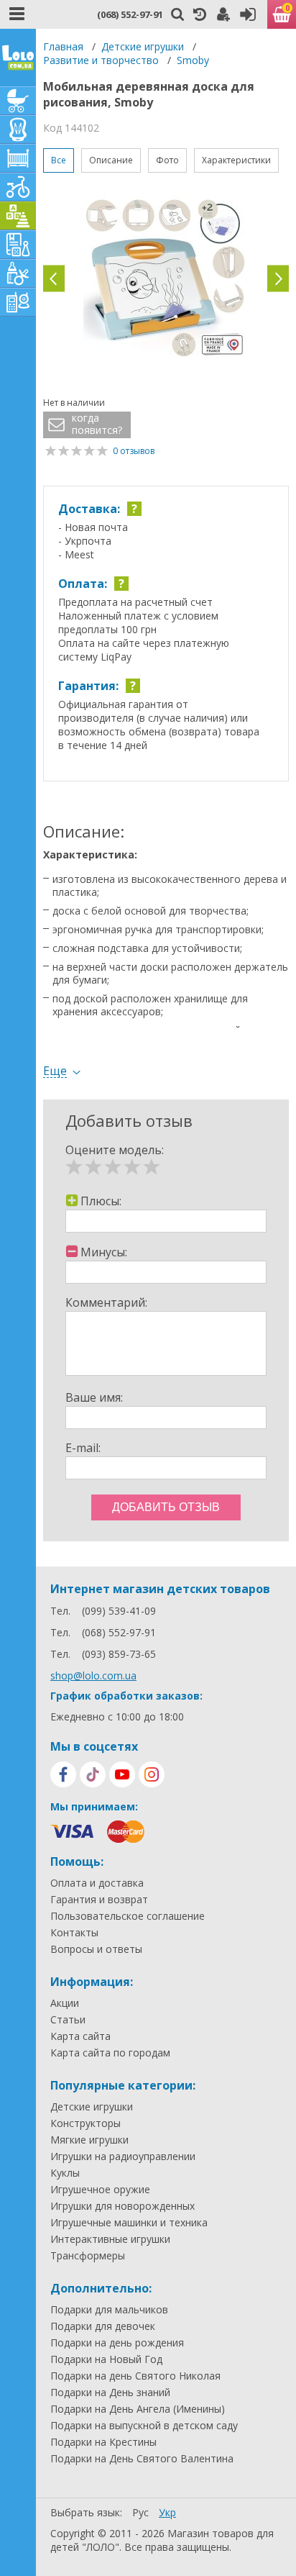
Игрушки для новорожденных (122, 2206)
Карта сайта (80, 2036)
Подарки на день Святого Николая (135, 2376)
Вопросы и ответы (96, 1949)
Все (59, 160)
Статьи (68, 2020)
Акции (65, 2003)
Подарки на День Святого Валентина (142, 2459)
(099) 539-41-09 (119, 1611)
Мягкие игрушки (89, 2140)
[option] (166, 278)
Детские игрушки (143, 46)
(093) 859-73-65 (119, 1654)
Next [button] (278, 279)
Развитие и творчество (101, 60)
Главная (63, 46)
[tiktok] (93, 1774)
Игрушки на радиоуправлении (123, 2157)
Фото (167, 160)
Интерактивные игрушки (110, 2239)
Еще (55, 1071)
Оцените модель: (115, 1150)
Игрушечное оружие (100, 2190)
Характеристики (236, 160)
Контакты (74, 1933)
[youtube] (122, 1774)
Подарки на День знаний (110, 2393)
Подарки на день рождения (117, 2343)
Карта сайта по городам (110, 2053)
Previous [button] (54, 279)
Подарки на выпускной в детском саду (144, 2426)
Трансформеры (88, 2256)
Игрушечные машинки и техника (129, 2223)
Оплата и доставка (97, 1883)
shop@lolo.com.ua (93, 1675)
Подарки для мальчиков (109, 2310)
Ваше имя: (94, 1397)
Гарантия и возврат (99, 1900)
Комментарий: (106, 1302)
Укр (167, 2512)
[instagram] (152, 1774)
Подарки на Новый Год (106, 2359)
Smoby (193, 60)
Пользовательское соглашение (128, 1916)
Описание (111, 160)
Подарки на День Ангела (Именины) (138, 2409)
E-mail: (83, 1448)
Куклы (65, 2173)
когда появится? (97, 424)
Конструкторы (85, 2123)
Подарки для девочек (103, 2326)
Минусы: (104, 1252)
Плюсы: (101, 1201)
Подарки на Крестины (103, 2442)
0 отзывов (134, 451)
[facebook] (63, 1774)
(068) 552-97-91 (130, 14)
